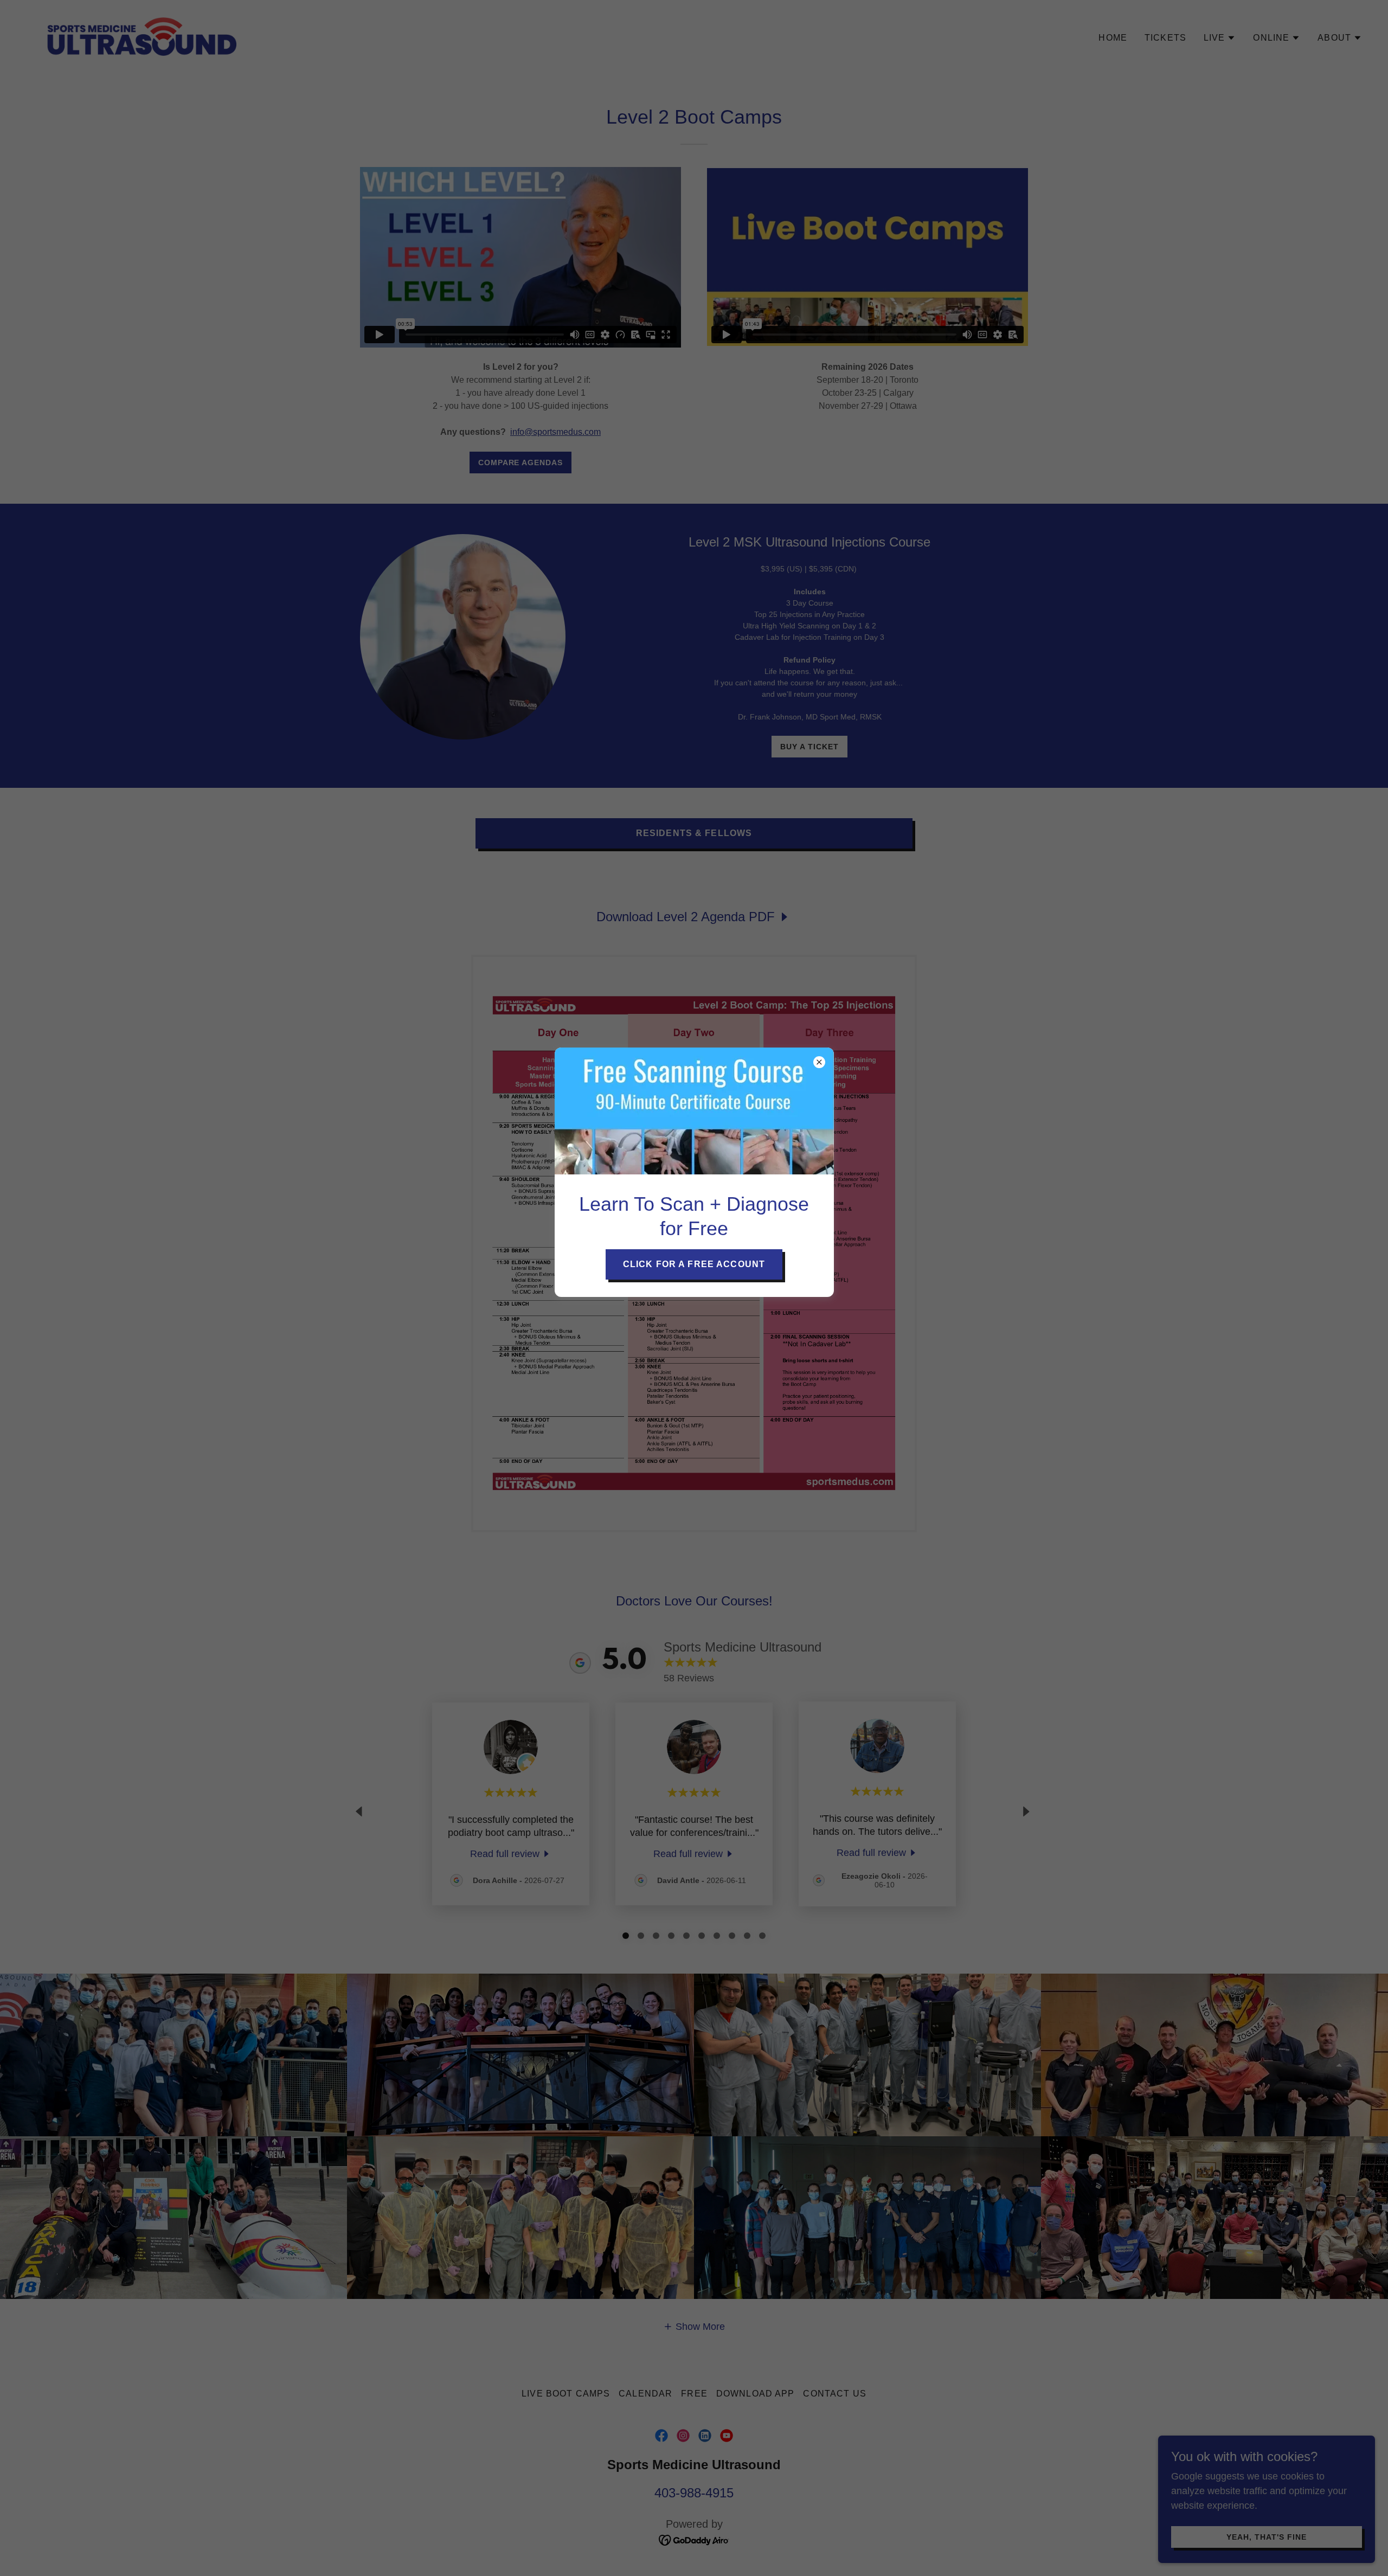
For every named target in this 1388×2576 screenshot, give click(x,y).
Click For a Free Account (694, 1264)
